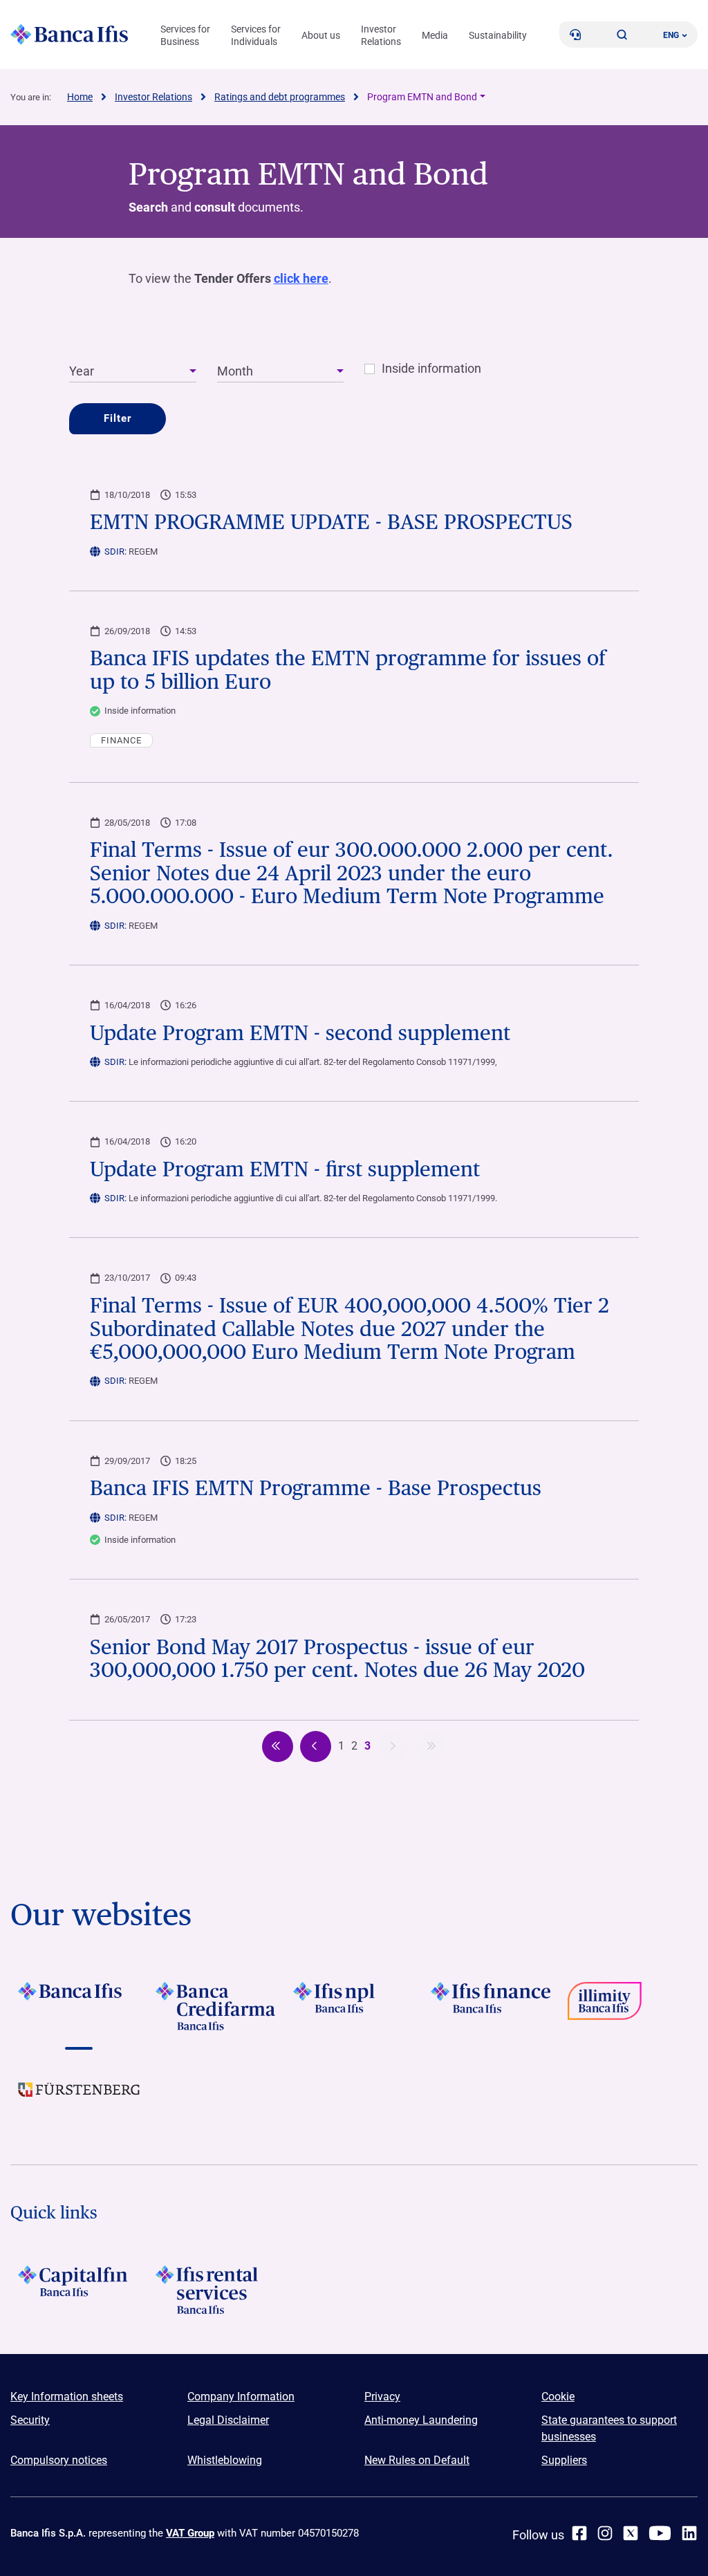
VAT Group (190, 2533)
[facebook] (579, 2533)
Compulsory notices (59, 2460)
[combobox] (132, 372)
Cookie (558, 2397)
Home (80, 97)
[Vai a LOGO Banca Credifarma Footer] (217, 2006)
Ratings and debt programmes (280, 97)
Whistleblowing (225, 2460)
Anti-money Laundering (421, 2420)
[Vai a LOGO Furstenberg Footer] (79, 2100)
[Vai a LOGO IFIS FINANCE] (491, 2006)
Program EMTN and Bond (422, 97)
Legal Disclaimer (228, 2420)
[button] (622, 35)
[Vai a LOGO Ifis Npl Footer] (354, 2006)
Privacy (382, 2397)
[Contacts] (575, 35)
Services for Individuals (256, 35)
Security (30, 2420)
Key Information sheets (67, 2397)
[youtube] (660, 2533)
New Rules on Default (417, 2460)
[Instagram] (605, 2533)
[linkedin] (689, 2533)
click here (301, 278)
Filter (118, 418)
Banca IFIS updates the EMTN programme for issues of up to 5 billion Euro (348, 670)
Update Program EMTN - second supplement (300, 1033)
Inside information (431, 369)
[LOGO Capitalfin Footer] (79, 2290)
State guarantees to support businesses (609, 2428)
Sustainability (498, 35)
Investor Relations (381, 35)
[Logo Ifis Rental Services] (217, 2290)
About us (321, 35)
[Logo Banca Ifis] (69, 35)
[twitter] (631, 2533)
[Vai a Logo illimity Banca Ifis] (629, 2006)
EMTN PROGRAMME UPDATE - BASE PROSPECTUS (331, 522)
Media (435, 35)
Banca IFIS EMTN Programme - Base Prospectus (316, 1488)
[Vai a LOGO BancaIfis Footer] (79, 2006)
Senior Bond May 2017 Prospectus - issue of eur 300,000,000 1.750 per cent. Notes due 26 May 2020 (337, 1659)
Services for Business (185, 35)
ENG (671, 35)
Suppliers (564, 2460)
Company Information (241, 2397)
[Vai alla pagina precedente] (278, 1746)
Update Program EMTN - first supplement (285, 1169)
